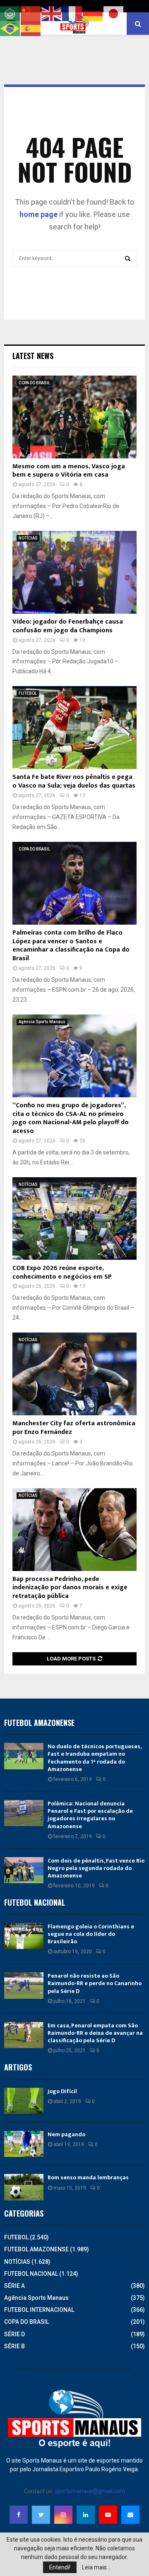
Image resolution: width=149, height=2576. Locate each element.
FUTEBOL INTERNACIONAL (39, 2310)
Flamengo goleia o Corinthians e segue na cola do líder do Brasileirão (91, 1934)
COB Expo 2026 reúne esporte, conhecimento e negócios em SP (62, 1272)
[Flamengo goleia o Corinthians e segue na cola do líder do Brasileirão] (24, 1936)
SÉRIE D (14, 2334)
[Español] (31, 28)
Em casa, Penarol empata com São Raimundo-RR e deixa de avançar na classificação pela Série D (95, 2033)
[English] (52, 13)
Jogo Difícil (62, 2091)
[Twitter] (41, 2515)
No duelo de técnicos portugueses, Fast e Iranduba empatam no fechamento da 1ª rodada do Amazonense (94, 1758)
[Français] (72, 13)
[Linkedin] (86, 2515)
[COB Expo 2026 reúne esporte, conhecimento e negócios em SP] (74, 1219)
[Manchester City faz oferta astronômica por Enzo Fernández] (74, 1374)
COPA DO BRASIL (34, 383)
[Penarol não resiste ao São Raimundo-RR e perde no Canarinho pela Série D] (24, 1985)
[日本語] (114, 13)
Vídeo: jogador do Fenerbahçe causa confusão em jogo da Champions (68, 626)
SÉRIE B (14, 2346)
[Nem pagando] (24, 2144)
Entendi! (60, 2567)
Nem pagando (66, 2134)
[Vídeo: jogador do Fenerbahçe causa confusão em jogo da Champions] (74, 572)
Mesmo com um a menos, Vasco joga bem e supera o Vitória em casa (69, 471)
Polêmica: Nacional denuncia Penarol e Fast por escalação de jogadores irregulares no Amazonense (90, 1815)
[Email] (130, 2515)
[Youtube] (108, 2515)
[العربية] (10, 13)
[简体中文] (31, 13)
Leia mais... (96, 2567)
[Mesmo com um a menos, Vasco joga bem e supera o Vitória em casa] (74, 417)
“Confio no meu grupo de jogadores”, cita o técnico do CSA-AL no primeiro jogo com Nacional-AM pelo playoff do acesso (71, 1118)
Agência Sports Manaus (42, 1022)
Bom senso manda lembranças (88, 2177)
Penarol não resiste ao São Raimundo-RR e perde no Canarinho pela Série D (95, 1983)
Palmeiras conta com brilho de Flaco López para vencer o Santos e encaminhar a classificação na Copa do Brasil (71, 946)
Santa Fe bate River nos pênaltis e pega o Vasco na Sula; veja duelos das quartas (74, 781)
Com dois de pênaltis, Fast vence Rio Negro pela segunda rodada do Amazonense (96, 1868)
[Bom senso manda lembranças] (24, 2187)
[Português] (10, 28)
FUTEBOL (28, 693)
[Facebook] (19, 2515)
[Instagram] (63, 2515)
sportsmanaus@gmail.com (90, 2491)
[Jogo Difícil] (24, 2101)
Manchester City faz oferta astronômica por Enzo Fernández (74, 1428)
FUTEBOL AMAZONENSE (36, 2249)
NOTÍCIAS (28, 538)
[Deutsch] (93, 13)
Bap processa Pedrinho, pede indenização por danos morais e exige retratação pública (70, 1588)
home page (38, 214)
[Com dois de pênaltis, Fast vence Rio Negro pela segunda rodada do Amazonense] (24, 1870)
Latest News (33, 356)
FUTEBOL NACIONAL (31, 2274)
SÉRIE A (14, 2286)
